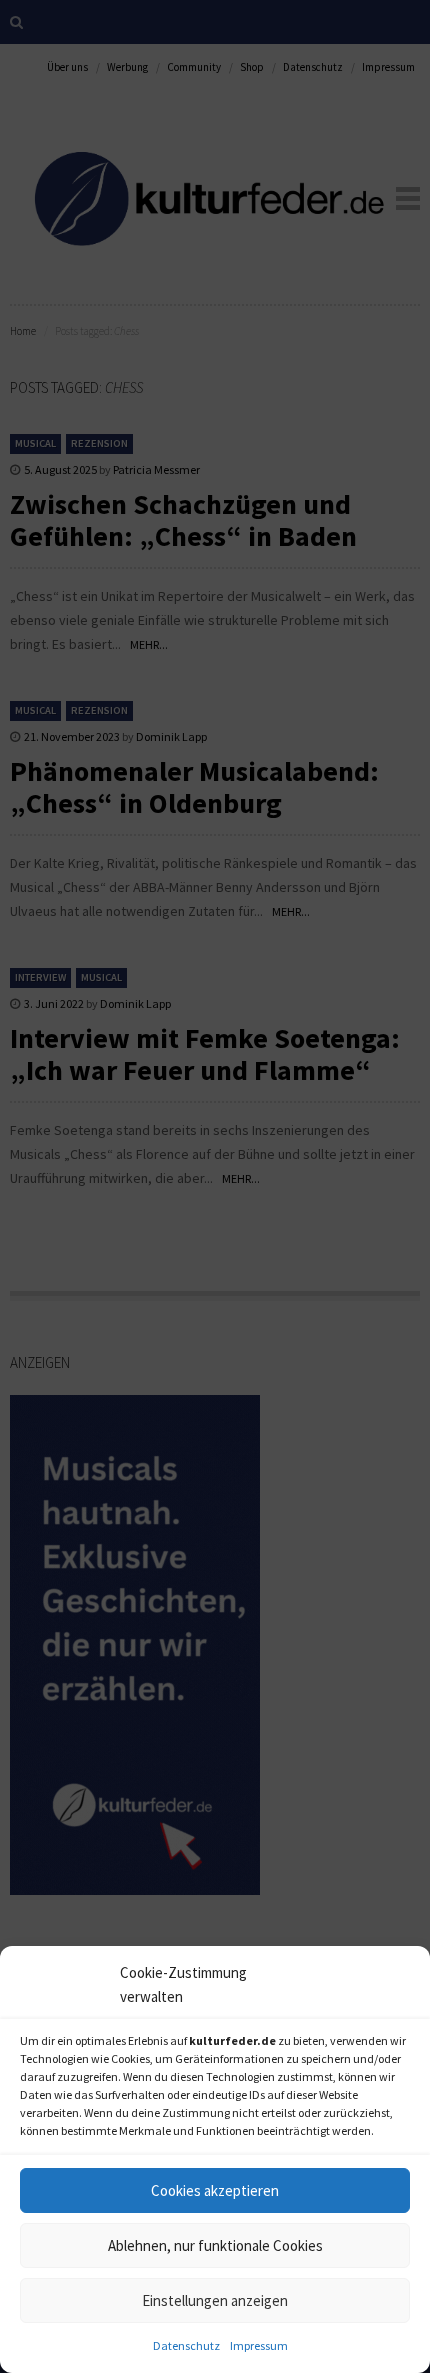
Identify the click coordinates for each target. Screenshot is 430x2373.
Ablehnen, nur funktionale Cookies (215, 2245)
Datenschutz (186, 2345)
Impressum (259, 2345)
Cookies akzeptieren (215, 2190)
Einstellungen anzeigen (215, 2300)
